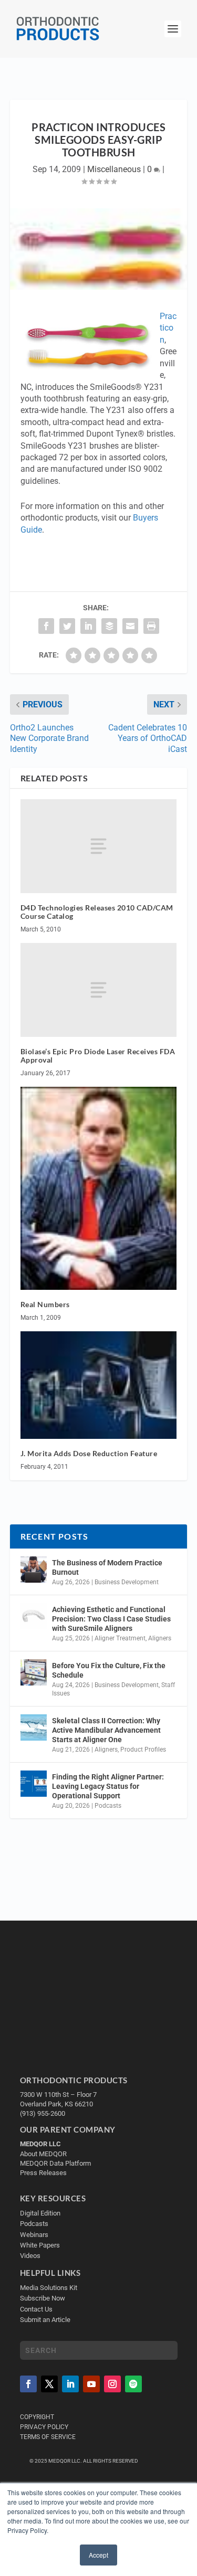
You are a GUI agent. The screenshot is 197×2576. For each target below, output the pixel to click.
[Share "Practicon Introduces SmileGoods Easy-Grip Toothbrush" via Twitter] (67, 626)
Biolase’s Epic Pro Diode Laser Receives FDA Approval (98, 1056)
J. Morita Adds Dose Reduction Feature (89, 1453)
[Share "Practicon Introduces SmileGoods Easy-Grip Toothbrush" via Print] (151, 626)
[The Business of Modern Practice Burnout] (34, 1570)
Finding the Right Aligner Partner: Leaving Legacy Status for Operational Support (108, 1786)
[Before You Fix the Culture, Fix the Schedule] (34, 1672)
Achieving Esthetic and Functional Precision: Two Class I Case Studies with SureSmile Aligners (111, 1619)
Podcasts (108, 1806)
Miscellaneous (114, 169)
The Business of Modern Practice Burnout (107, 1567)
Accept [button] (98, 2555)
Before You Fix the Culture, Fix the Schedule (109, 1670)
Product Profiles (143, 1750)
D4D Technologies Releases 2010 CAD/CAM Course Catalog (97, 912)
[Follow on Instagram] (112, 2384)
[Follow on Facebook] (28, 2384)
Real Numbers (45, 1304)
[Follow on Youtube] (91, 2384)
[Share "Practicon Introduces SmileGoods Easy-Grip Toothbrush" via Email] (130, 626)
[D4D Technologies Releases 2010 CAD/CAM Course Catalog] (99, 846)
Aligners (160, 1638)
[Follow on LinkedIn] (70, 2384)
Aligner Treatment (120, 1638)
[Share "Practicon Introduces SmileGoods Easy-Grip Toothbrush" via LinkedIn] (88, 626)
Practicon (168, 328)
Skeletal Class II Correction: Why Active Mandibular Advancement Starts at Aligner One (106, 1730)
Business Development (127, 1582)
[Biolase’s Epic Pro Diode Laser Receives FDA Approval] (99, 990)
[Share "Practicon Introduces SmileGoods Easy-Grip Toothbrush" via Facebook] (46, 626)
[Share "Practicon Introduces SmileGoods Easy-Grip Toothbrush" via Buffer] (109, 626)
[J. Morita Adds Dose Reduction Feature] (99, 1385)
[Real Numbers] (99, 1188)
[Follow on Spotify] (133, 2384)
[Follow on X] (49, 2384)
